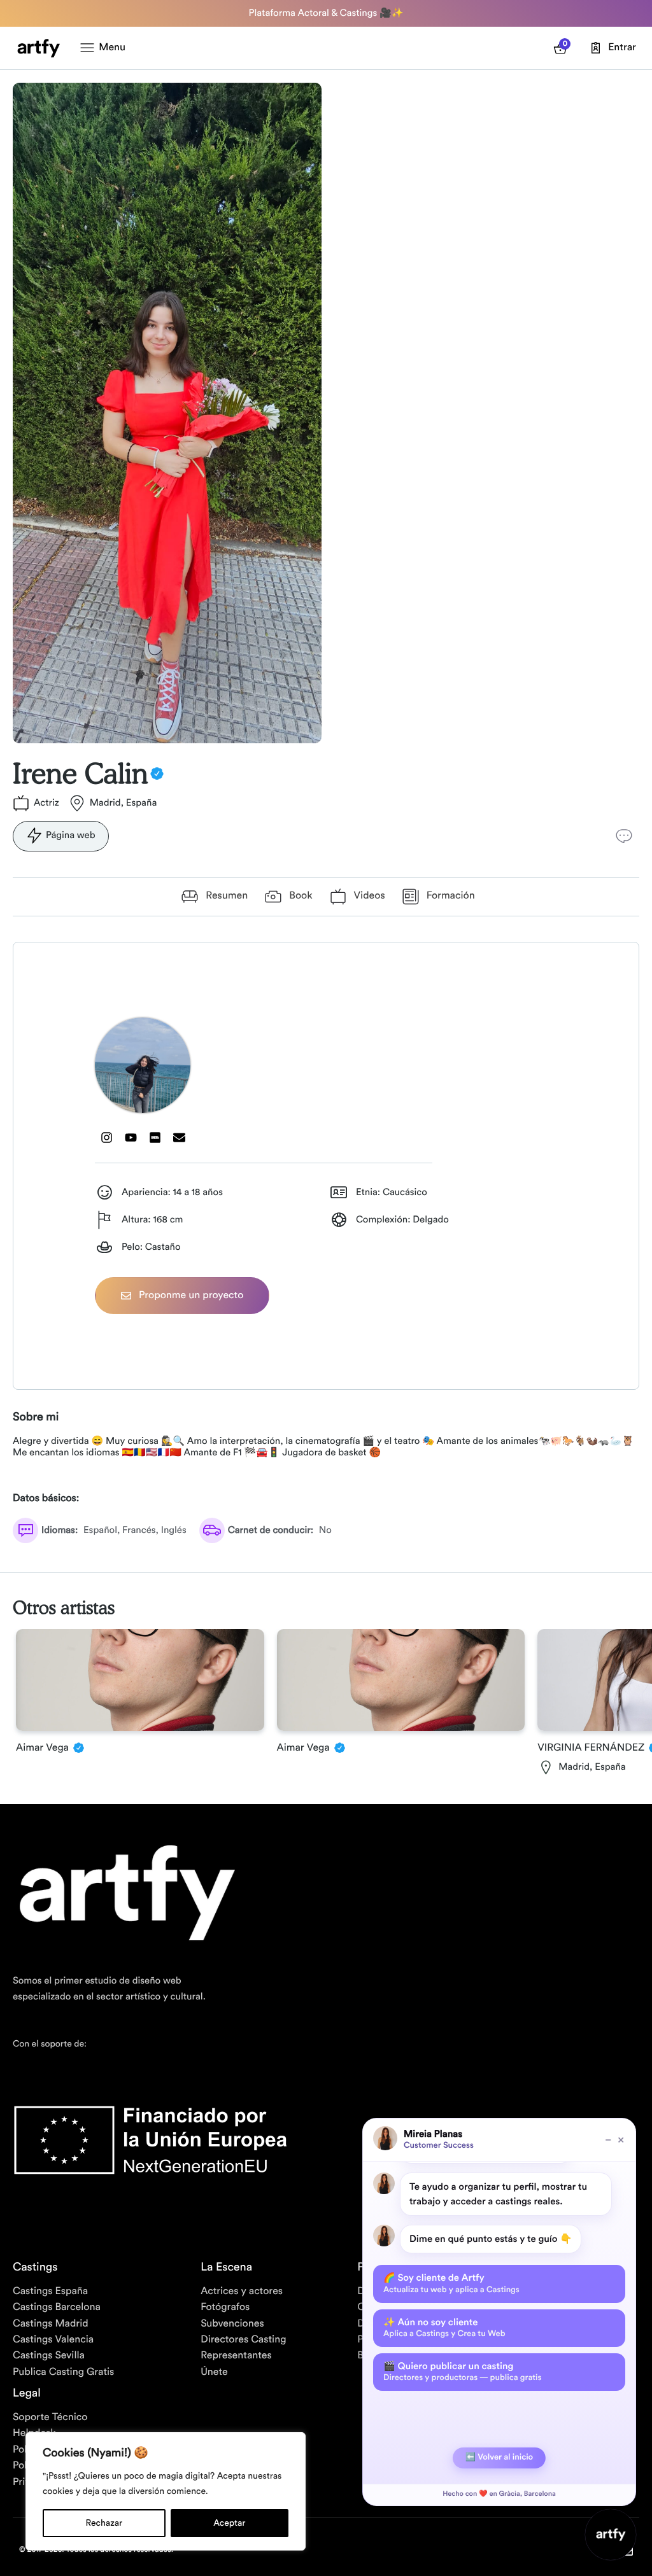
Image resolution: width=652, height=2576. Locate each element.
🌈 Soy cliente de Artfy (451, 2283)
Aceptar (229, 2523)
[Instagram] (107, 1138)
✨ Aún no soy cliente (444, 2328)
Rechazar (104, 2523)
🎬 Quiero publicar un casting (462, 2372)
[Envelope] (180, 1138)
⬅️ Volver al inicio (499, 2457)
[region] (166, 2491)
